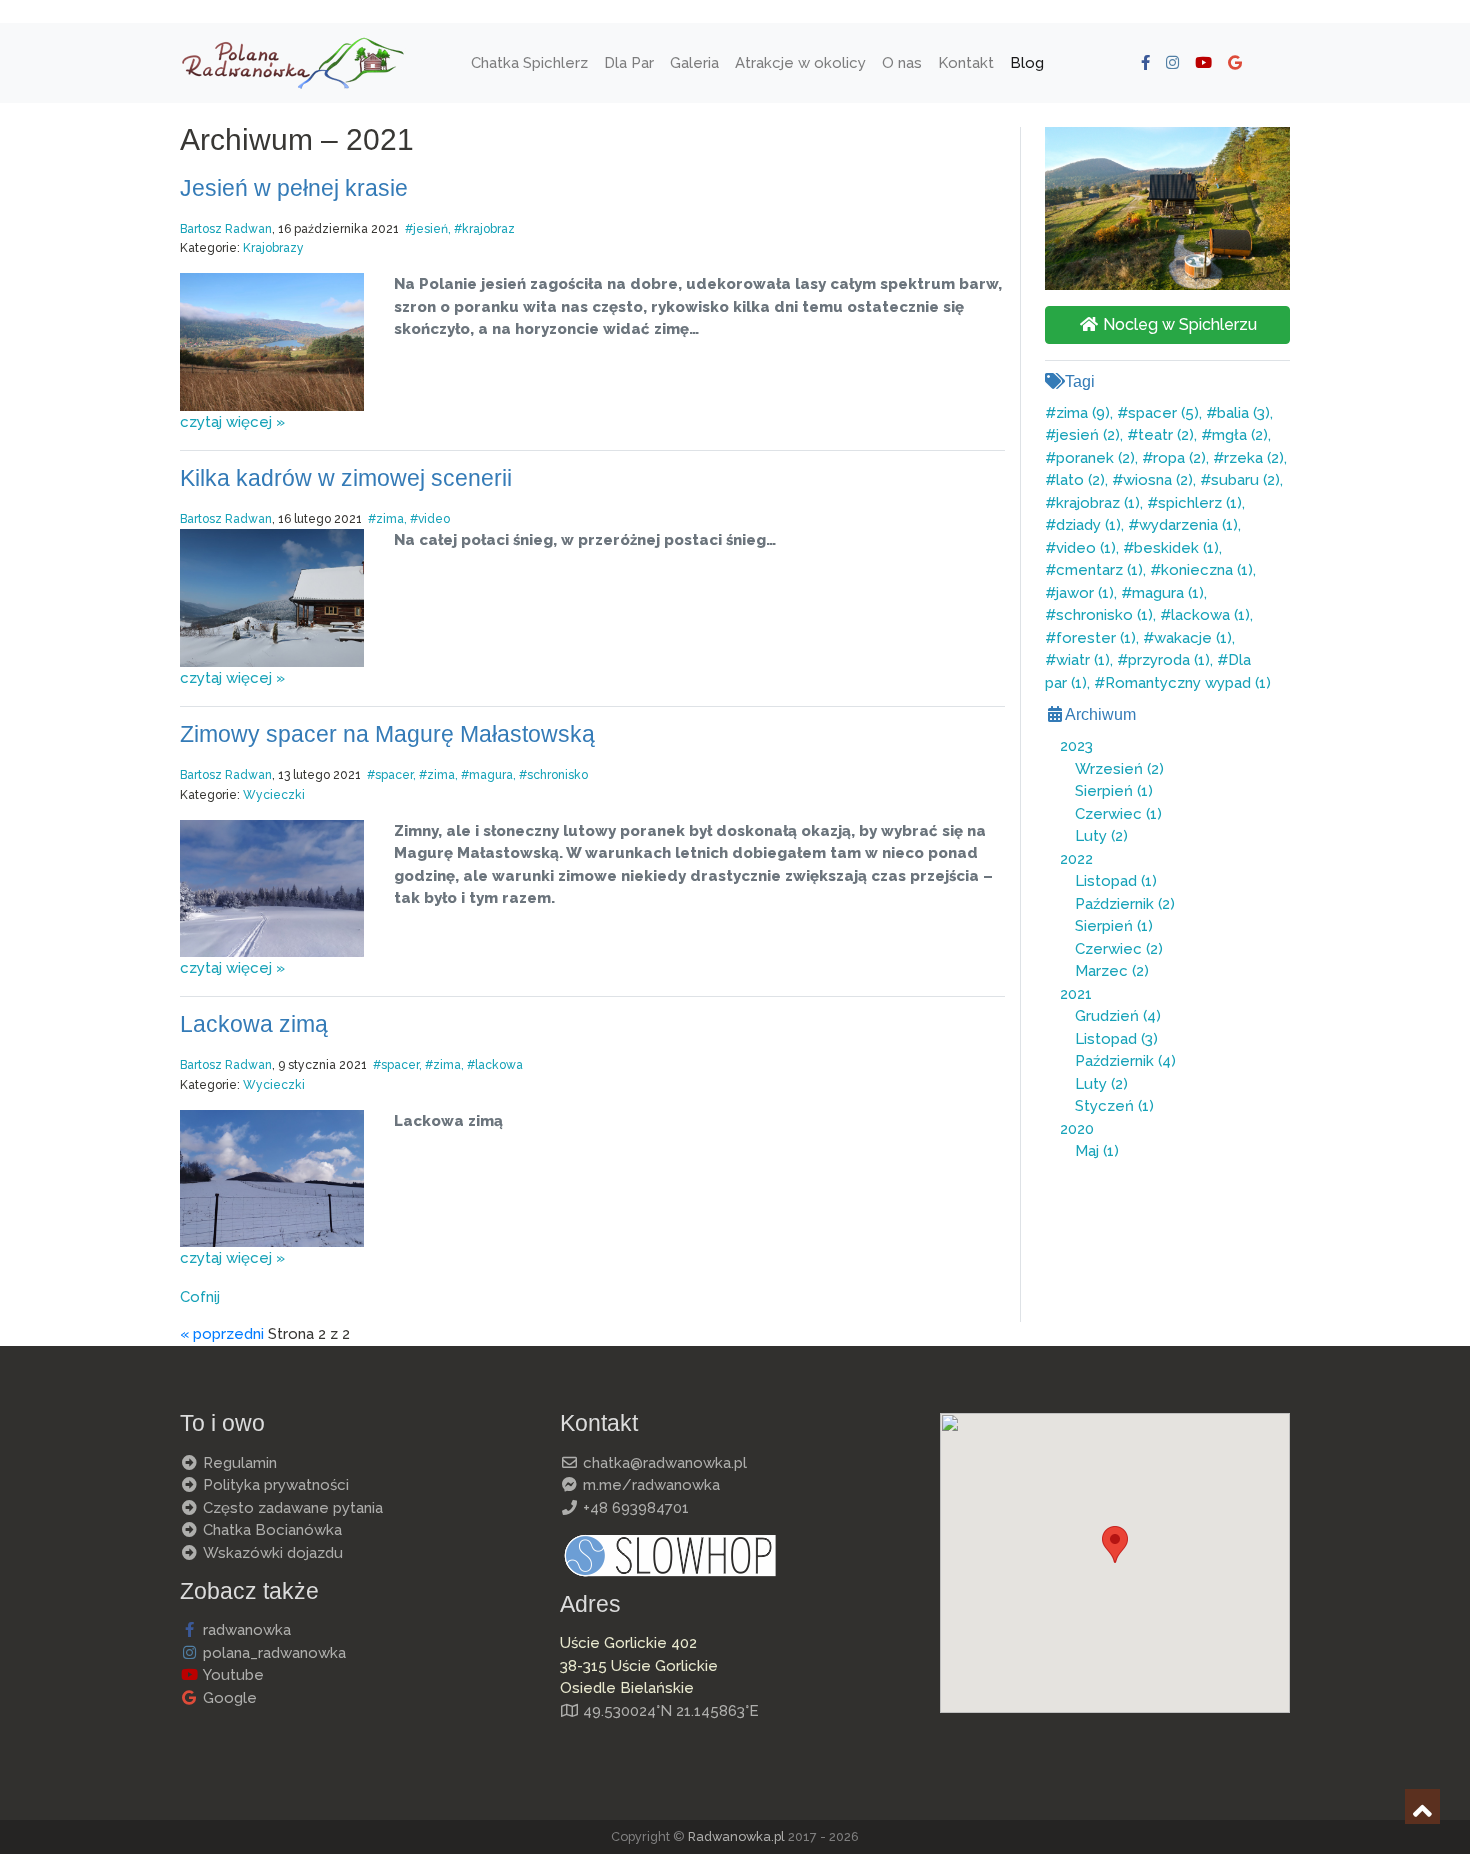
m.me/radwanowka (649, 1485)
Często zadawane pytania (291, 1508)
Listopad (1116, 881)
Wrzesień (1119, 769)
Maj (1097, 1151)
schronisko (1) (1104, 615)
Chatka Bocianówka (270, 1530)
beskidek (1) (1176, 548)
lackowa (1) (1210, 615)
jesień (430, 229)
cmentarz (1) (1099, 570)
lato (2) (1080, 480)
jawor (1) (1085, 593)
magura (491, 775)
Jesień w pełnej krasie (294, 188)
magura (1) (1168, 593)
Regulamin (238, 1463)
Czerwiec (1118, 814)
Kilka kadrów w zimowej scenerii (346, 478)
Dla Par (629, 62)
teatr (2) (1166, 435)
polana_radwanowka (272, 1653)
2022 (1076, 859)
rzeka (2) (1254, 458)
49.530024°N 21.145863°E (669, 1711)
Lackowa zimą (254, 1024)
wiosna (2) (1158, 480)
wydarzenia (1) (1188, 525)
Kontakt (966, 62)
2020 (1077, 1129)
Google (228, 1698)
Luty (1101, 836)
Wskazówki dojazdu (271, 1553)
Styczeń (1114, 1106)
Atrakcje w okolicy (800, 62)
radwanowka (245, 1630)
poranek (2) (1095, 458)
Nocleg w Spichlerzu (1178, 324)
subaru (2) (1245, 480)
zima (390, 519)
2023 (1076, 746)
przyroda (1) (1169, 660)
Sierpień (1114, 791)
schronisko (557, 775)
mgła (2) (1240, 435)
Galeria (694, 62)
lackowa (499, 1065)
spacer (394, 775)
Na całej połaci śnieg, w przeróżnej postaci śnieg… (585, 540)
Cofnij (200, 1297)
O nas (902, 62)
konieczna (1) (1207, 570)
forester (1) (1096, 638)
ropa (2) (1179, 458)
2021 (1076, 994)
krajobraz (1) (1098, 503)
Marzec (1112, 971)
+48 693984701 (634, 1508)
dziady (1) (1088, 525)
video (434, 519)
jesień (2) (1088, 435)
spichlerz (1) (1200, 503)
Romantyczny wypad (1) (1188, 683)
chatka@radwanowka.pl (663, 1463)
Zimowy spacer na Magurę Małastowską (387, 734)
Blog (1027, 62)
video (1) (1086, 548)
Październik (1125, 904)
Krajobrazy (273, 248)
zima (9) (1083, 413)
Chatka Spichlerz (529, 62)
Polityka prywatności (274, 1485)
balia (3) (1243, 413)
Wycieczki (274, 795)
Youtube (231, 1675)
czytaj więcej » (232, 422)
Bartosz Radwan (226, 229)
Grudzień (1118, 1016)
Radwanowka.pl (736, 1836)
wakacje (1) (1193, 638)
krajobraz (488, 229)
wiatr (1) (1083, 660)
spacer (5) (1163, 413)
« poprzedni (222, 1334)
